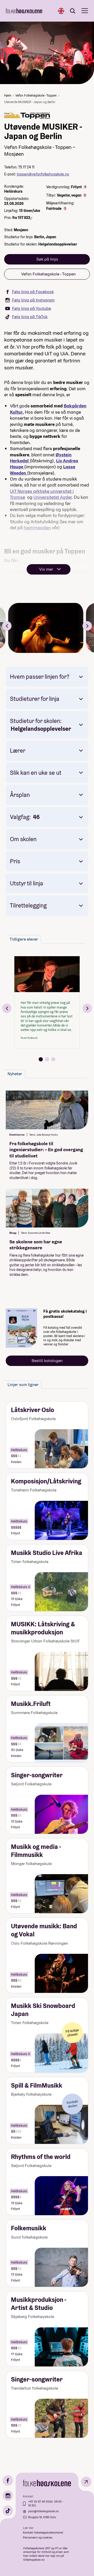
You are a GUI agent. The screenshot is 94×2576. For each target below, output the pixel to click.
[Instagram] (8, 2496)
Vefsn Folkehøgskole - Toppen (36, 95)
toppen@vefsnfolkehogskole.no (43, 174)
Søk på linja (47, 259)
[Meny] (85, 11)
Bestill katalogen (47, 1361)
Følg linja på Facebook (33, 292)
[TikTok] (8, 2511)
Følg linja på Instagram (33, 300)
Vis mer (46, 569)
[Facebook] (8, 2480)
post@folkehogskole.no (43, 2511)
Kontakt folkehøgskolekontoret (43, 2533)
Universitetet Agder (53, 497)
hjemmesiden (37, 528)
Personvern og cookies (38, 2537)
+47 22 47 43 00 (39, 2502)
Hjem (8, 95)
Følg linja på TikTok (30, 317)
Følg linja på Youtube (31, 308)
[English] (61, 11)
